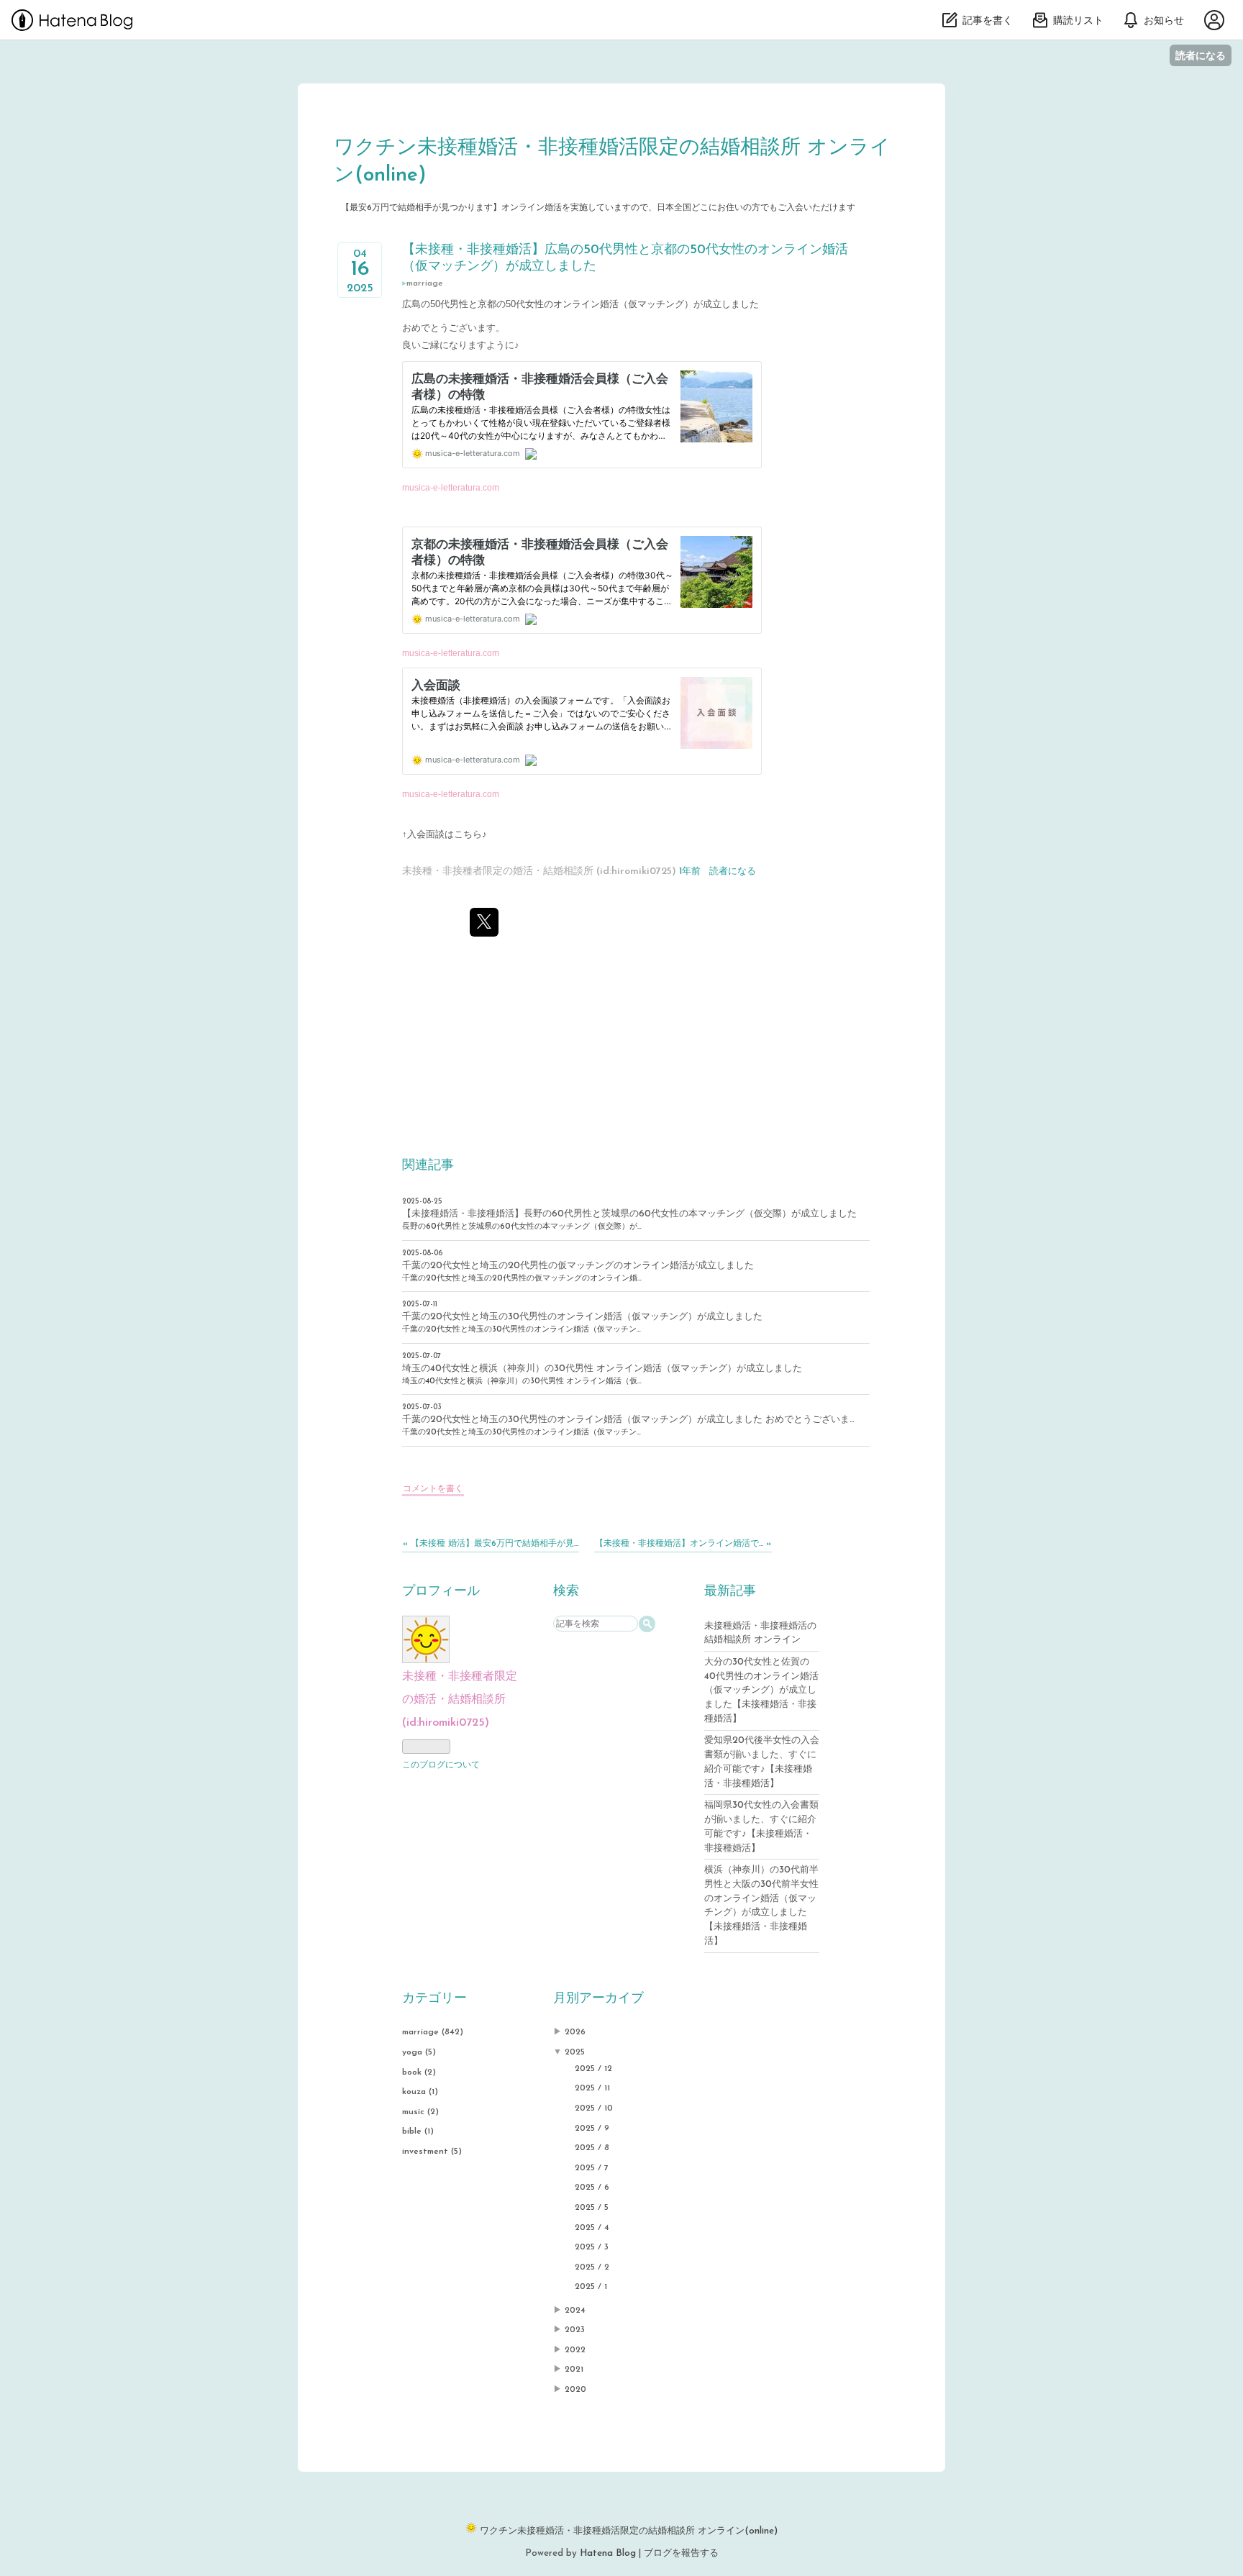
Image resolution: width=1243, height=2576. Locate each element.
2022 (575, 2350)
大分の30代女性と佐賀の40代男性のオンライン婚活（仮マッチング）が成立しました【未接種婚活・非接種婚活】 (761, 1690)
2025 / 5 (592, 2208)
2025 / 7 (592, 2168)
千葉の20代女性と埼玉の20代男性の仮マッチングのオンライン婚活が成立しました (578, 1266)
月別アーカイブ (598, 1999)
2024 (575, 2311)
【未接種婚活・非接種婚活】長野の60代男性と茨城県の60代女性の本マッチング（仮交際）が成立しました (629, 1214)
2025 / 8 (592, 2148)
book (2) (419, 2072)
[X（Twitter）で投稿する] (484, 922)
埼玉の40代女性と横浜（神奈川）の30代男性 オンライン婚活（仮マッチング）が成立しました (602, 1369)
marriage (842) (433, 2032)
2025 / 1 (591, 2287)
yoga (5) (419, 2052)
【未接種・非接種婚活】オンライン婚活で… (683, 1544)
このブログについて (441, 1765)
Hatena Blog (608, 2553)
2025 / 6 (592, 2188)
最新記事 (730, 1592)
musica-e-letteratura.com (451, 487)
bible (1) (418, 2131)
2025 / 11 (592, 2088)
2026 (575, 2032)
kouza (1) (420, 2092)
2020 (575, 2390)
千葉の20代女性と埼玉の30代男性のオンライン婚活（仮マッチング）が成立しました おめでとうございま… (628, 1420)
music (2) (420, 2112)
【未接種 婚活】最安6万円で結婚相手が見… (491, 1544)
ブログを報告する (681, 2553)
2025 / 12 (593, 2069)
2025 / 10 (594, 2108)
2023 (575, 2330)
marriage (425, 283)
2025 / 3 (592, 2247)
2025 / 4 (592, 2228)
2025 (575, 2052)
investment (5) (432, 2152)
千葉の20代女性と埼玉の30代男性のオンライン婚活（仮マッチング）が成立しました (582, 1317)
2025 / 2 (592, 2267)
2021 (574, 2370)
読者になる (1201, 55)
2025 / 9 (592, 2129)
